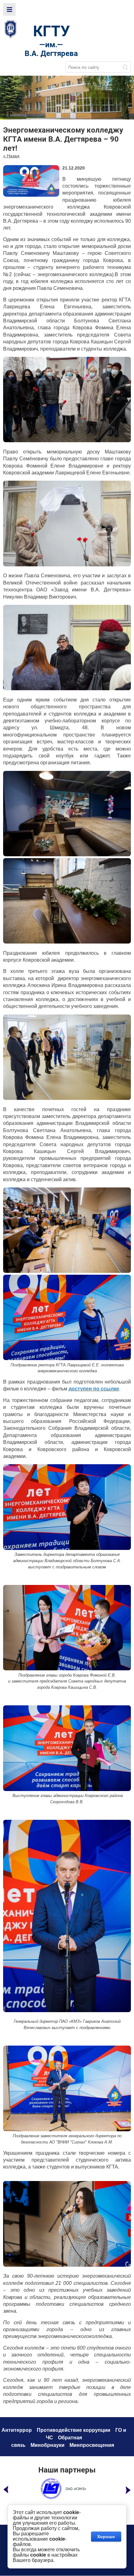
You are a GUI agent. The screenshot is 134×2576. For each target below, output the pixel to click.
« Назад (11, 156)
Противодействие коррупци (72, 2430)
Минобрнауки (48, 2445)
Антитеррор (17, 2430)
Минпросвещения (92, 2445)
